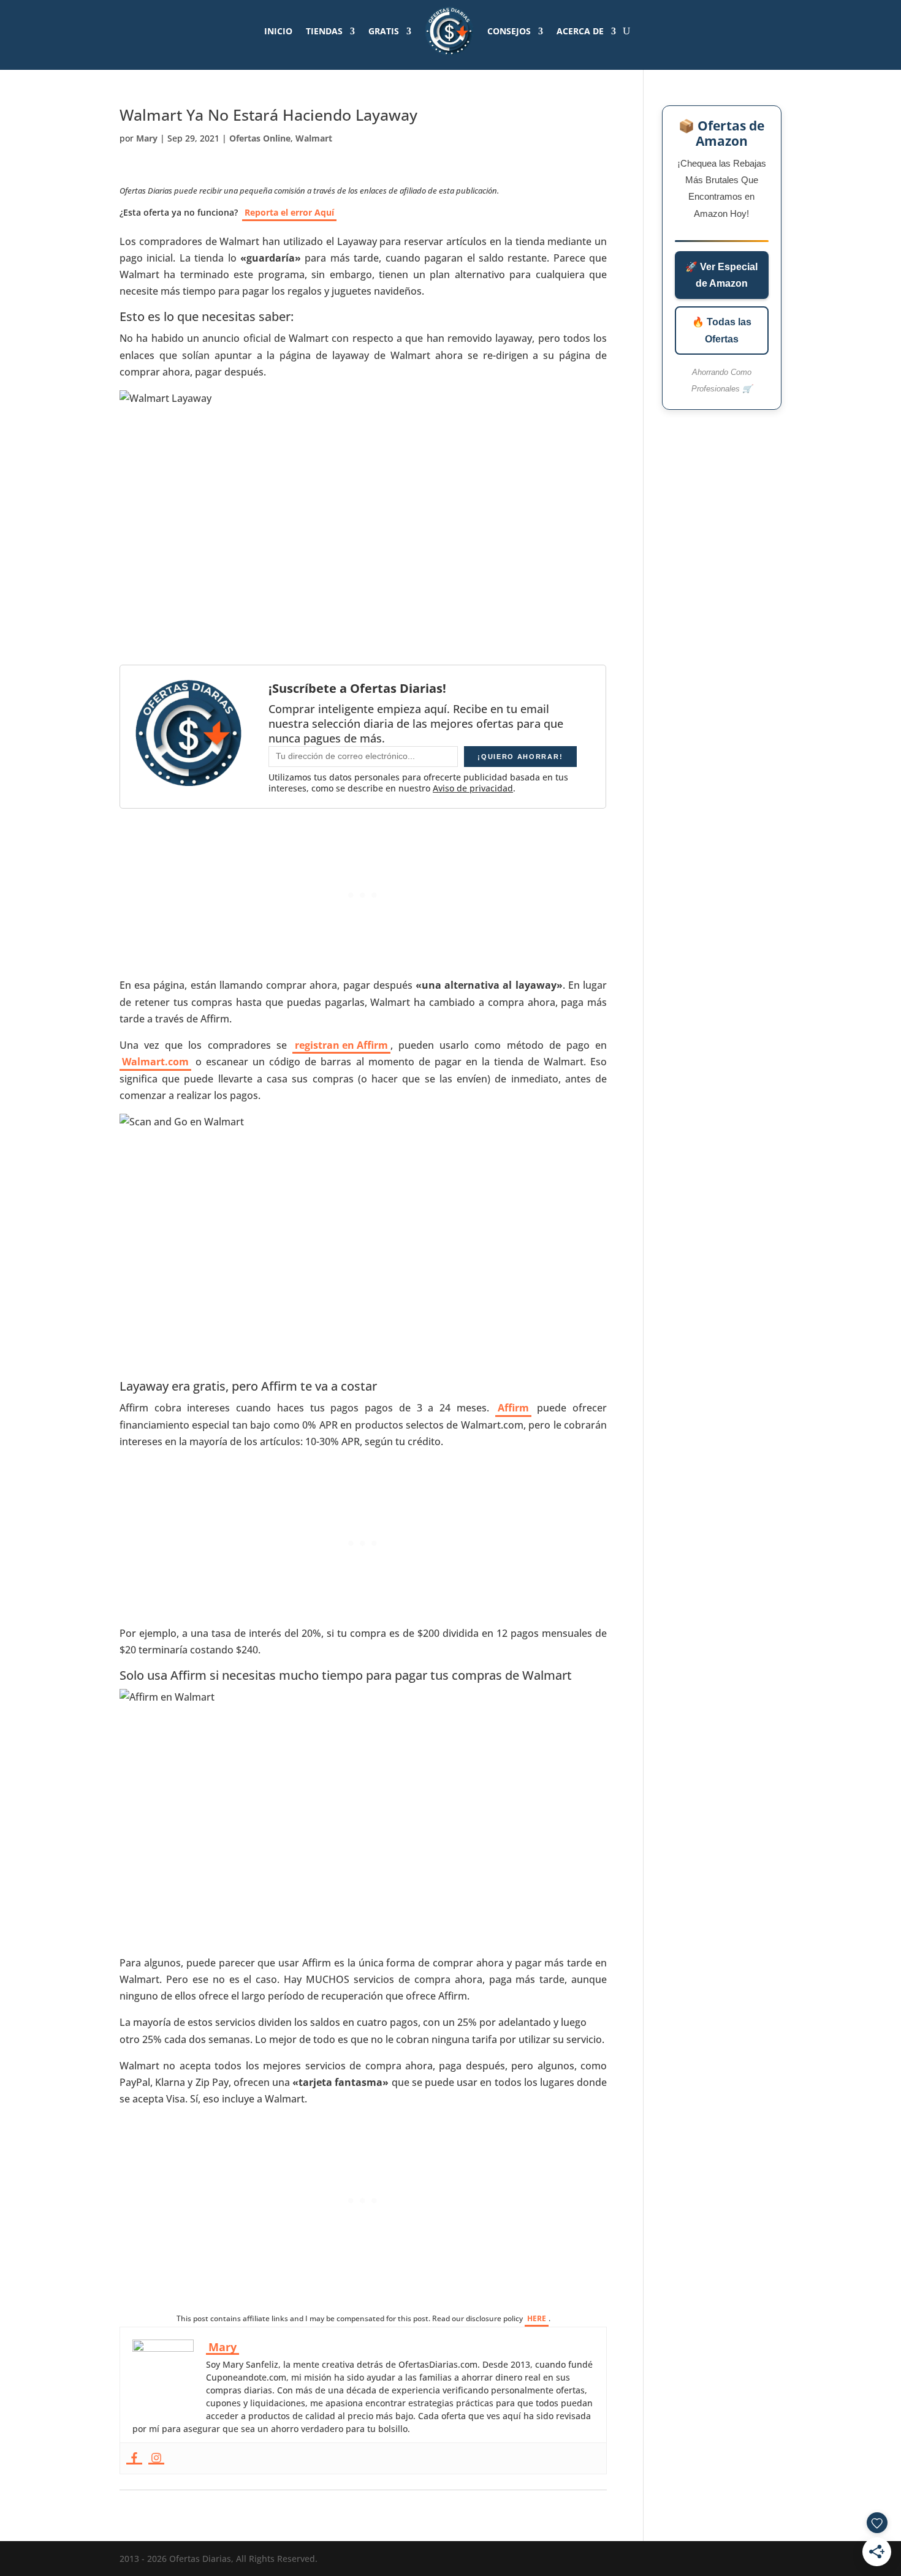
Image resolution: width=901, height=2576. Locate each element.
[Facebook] (134, 2458)
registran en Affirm (341, 1045)
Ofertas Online (260, 138)
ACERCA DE (580, 31)
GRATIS (384, 31)
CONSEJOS (509, 31)
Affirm (513, 1408)
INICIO (278, 31)
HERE (537, 2318)
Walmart (314, 138)
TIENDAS (324, 31)
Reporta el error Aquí (289, 212)
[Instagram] (156, 2458)
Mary (147, 138)
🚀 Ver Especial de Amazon (721, 275)
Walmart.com (155, 1062)
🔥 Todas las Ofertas (722, 330)
